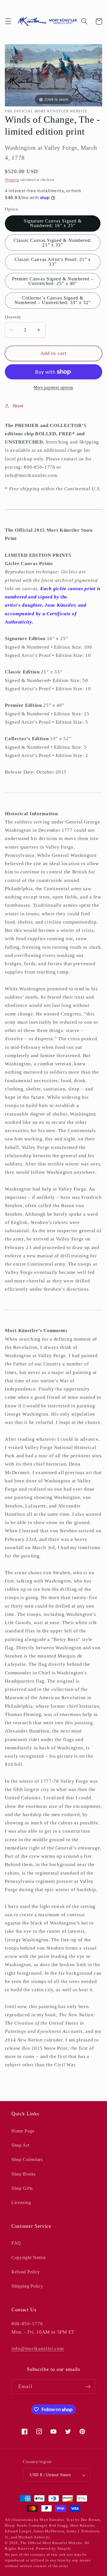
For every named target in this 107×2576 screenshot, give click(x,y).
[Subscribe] (88, 2387)
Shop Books (24, 2174)
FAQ (16, 2243)
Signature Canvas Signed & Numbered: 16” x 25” (53, 223)
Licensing (21, 2202)
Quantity (13, 317)
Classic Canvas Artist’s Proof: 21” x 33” (53, 262)
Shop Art (20, 2145)
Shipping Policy (27, 2286)
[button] (8, 22)
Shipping (12, 180)
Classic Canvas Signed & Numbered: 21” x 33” (53, 243)
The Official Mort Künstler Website (51, 2543)
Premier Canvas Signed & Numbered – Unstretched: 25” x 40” (53, 281)
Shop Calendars (27, 2159)
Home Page (23, 2131)
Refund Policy (26, 2272)
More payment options (53, 387)
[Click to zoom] (53, 75)
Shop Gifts (22, 2188)
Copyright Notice (29, 2258)
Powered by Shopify (54, 2549)
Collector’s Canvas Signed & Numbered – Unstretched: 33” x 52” (53, 300)
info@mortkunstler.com (38, 2349)
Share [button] (18, 406)
